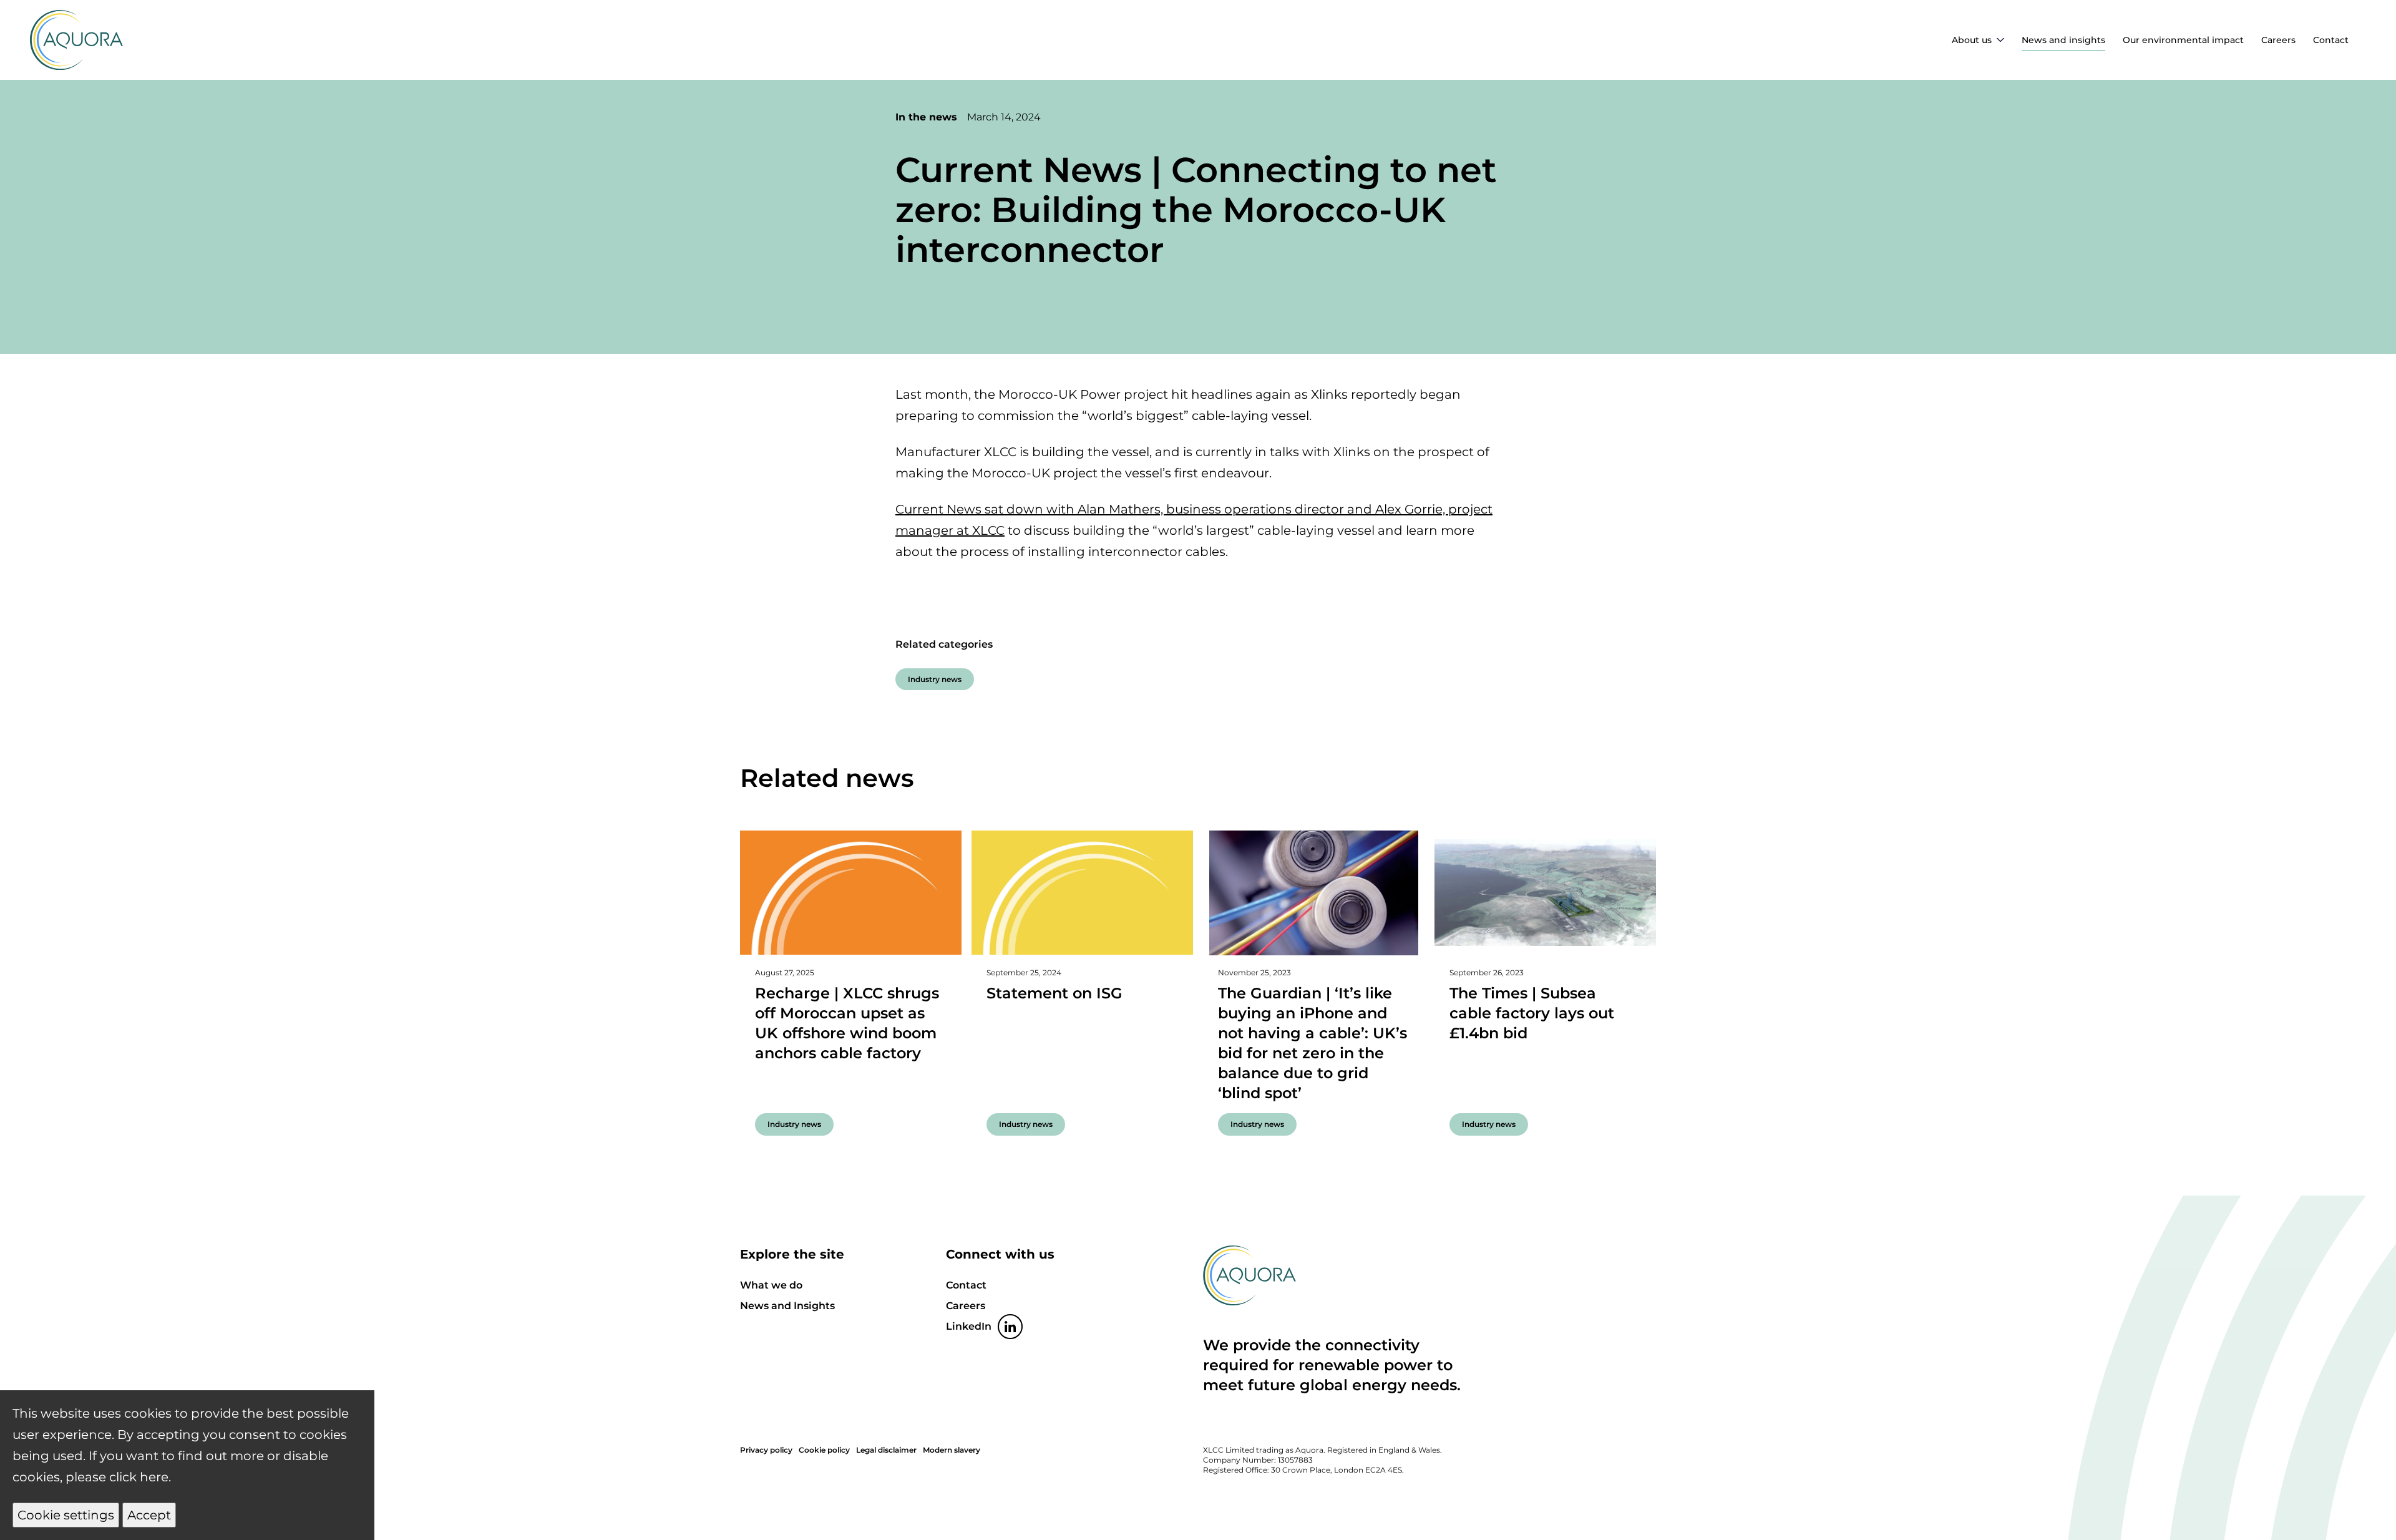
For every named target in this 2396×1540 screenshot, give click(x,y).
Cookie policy (824, 1450)
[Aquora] (76, 66)
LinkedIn (969, 1326)
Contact (2331, 40)
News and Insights (787, 1306)
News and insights (2063, 40)
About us (1972, 40)
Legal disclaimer (886, 1450)
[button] (66, 1515)
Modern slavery (952, 1450)
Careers (2278, 40)
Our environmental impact (2183, 40)
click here (139, 1477)
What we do (771, 1285)
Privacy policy (766, 1450)
